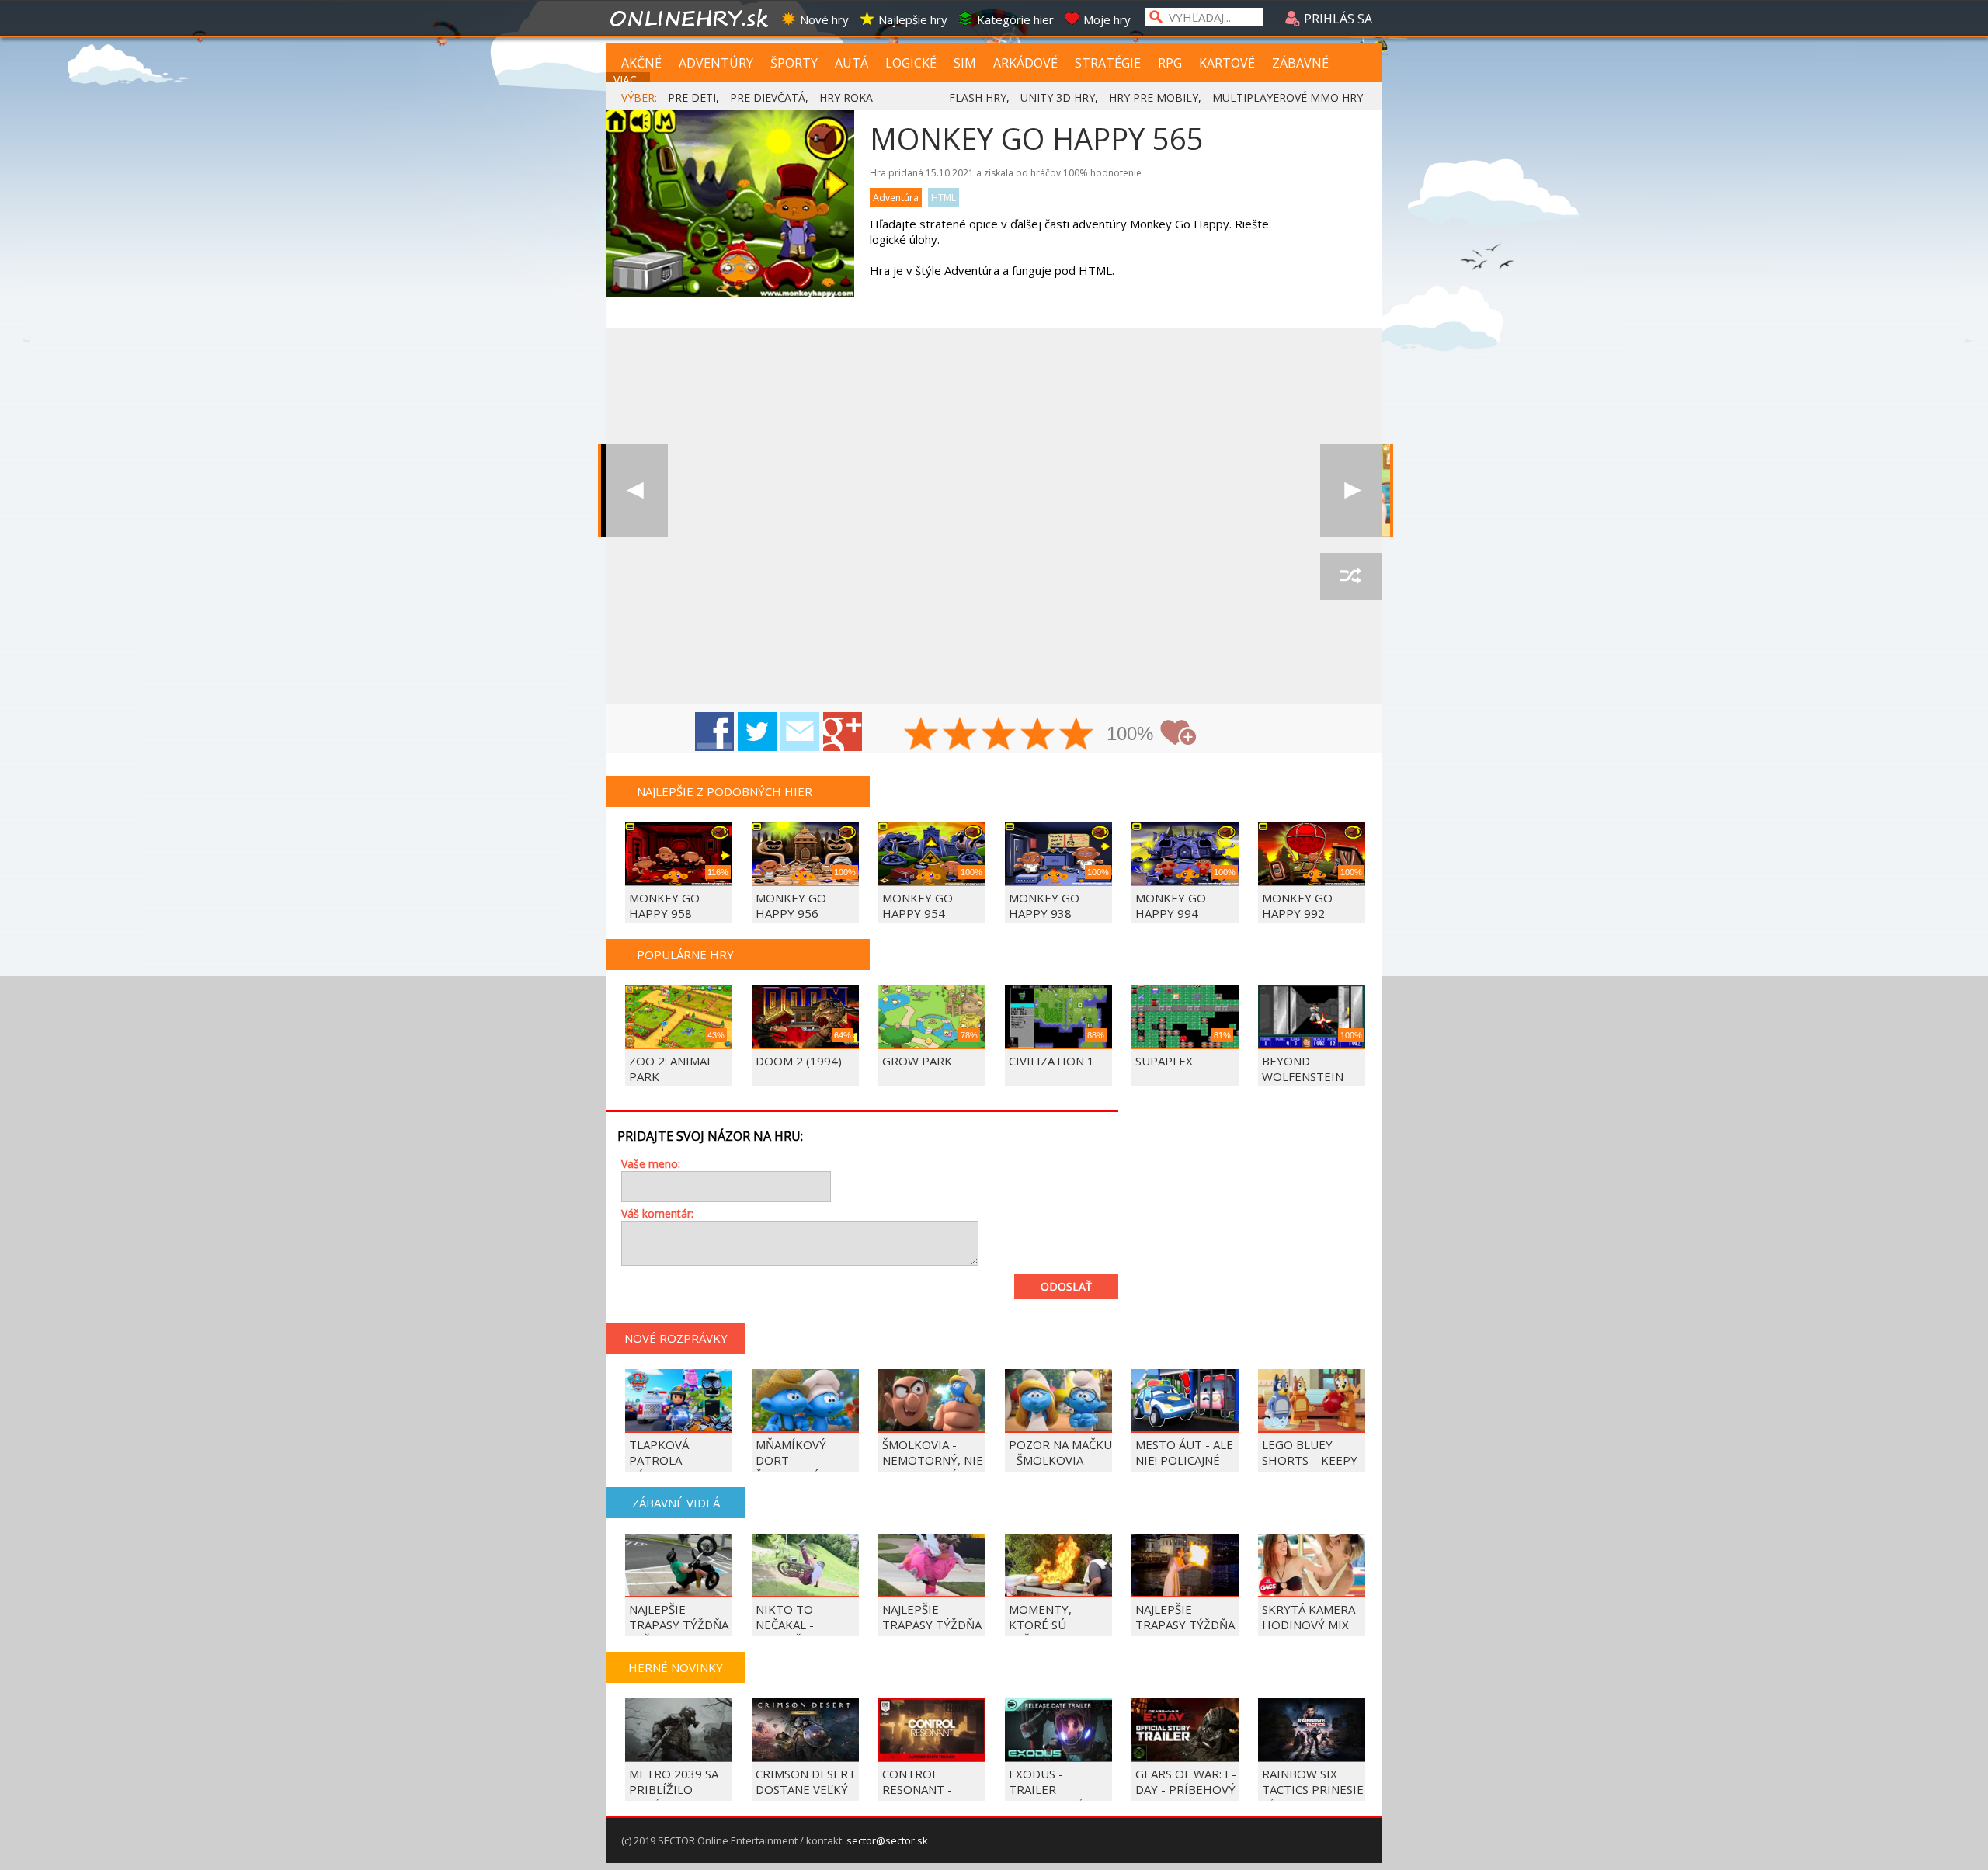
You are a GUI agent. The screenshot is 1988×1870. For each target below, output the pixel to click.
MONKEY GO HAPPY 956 (791, 905)
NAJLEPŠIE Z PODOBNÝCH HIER (725, 791)
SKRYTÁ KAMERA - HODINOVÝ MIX (1312, 1617)
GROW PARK (917, 1061)
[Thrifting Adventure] (1351, 491)
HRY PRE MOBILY (1154, 97)
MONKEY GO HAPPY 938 (1044, 905)
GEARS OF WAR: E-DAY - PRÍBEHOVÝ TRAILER (1186, 1789)
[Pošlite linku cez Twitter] (757, 732)
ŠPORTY (794, 63)
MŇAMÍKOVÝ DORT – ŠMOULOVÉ (791, 1460)
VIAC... (629, 80)
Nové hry (824, 19)
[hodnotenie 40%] (961, 735)
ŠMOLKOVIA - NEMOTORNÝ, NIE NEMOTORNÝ (933, 1460)
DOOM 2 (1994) (799, 1061)
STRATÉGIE (1108, 63)
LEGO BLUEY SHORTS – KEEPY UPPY (1310, 1460)
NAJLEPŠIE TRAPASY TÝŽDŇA (1185, 1617)
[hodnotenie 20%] (922, 735)
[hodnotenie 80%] (1038, 735)
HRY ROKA (846, 97)
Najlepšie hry (913, 19)
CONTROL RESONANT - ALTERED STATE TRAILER (927, 1797)
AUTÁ (852, 63)
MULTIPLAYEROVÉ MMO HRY (1288, 97)
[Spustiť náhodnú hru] (1351, 576)
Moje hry (1107, 19)
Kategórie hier (1015, 19)
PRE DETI (692, 97)
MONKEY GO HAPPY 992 (1297, 905)
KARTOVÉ (1227, 63)
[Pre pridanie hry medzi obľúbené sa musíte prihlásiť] (1178, 733)
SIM (965, 63)
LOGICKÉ (911, 63)
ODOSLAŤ (1066, 1286)
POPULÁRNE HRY (685, 954)
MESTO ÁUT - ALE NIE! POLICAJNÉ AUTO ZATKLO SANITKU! (1184, 1468)
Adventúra (896, 198)
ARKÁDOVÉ (1025, 63)
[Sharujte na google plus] (843, 732)
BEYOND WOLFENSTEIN (1303, 1069)
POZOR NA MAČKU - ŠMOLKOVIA (1060, 1452)
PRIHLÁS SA (1336, 19)
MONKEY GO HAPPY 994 (1171, 905)
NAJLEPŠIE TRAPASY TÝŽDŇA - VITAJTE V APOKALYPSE (932, 1632)
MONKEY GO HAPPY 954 (918, 905)
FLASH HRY (978, 97)
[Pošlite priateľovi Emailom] (800, 732)
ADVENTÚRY (716, 63)
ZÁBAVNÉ (1300, 63)
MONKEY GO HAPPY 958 (664, 905)
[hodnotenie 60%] (999, 735)
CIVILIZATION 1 (1051, 1061)
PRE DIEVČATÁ (768, 97)
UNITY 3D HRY (1058, 97)
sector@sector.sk (887, 1840)
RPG (1170, 63)
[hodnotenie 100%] (1077, 735)
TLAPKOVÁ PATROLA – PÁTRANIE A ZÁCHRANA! (662, 1468)
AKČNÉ (641, 63)
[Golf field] (637, 491)
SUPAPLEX (1164, 1061)
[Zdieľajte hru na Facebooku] (714, 732)
